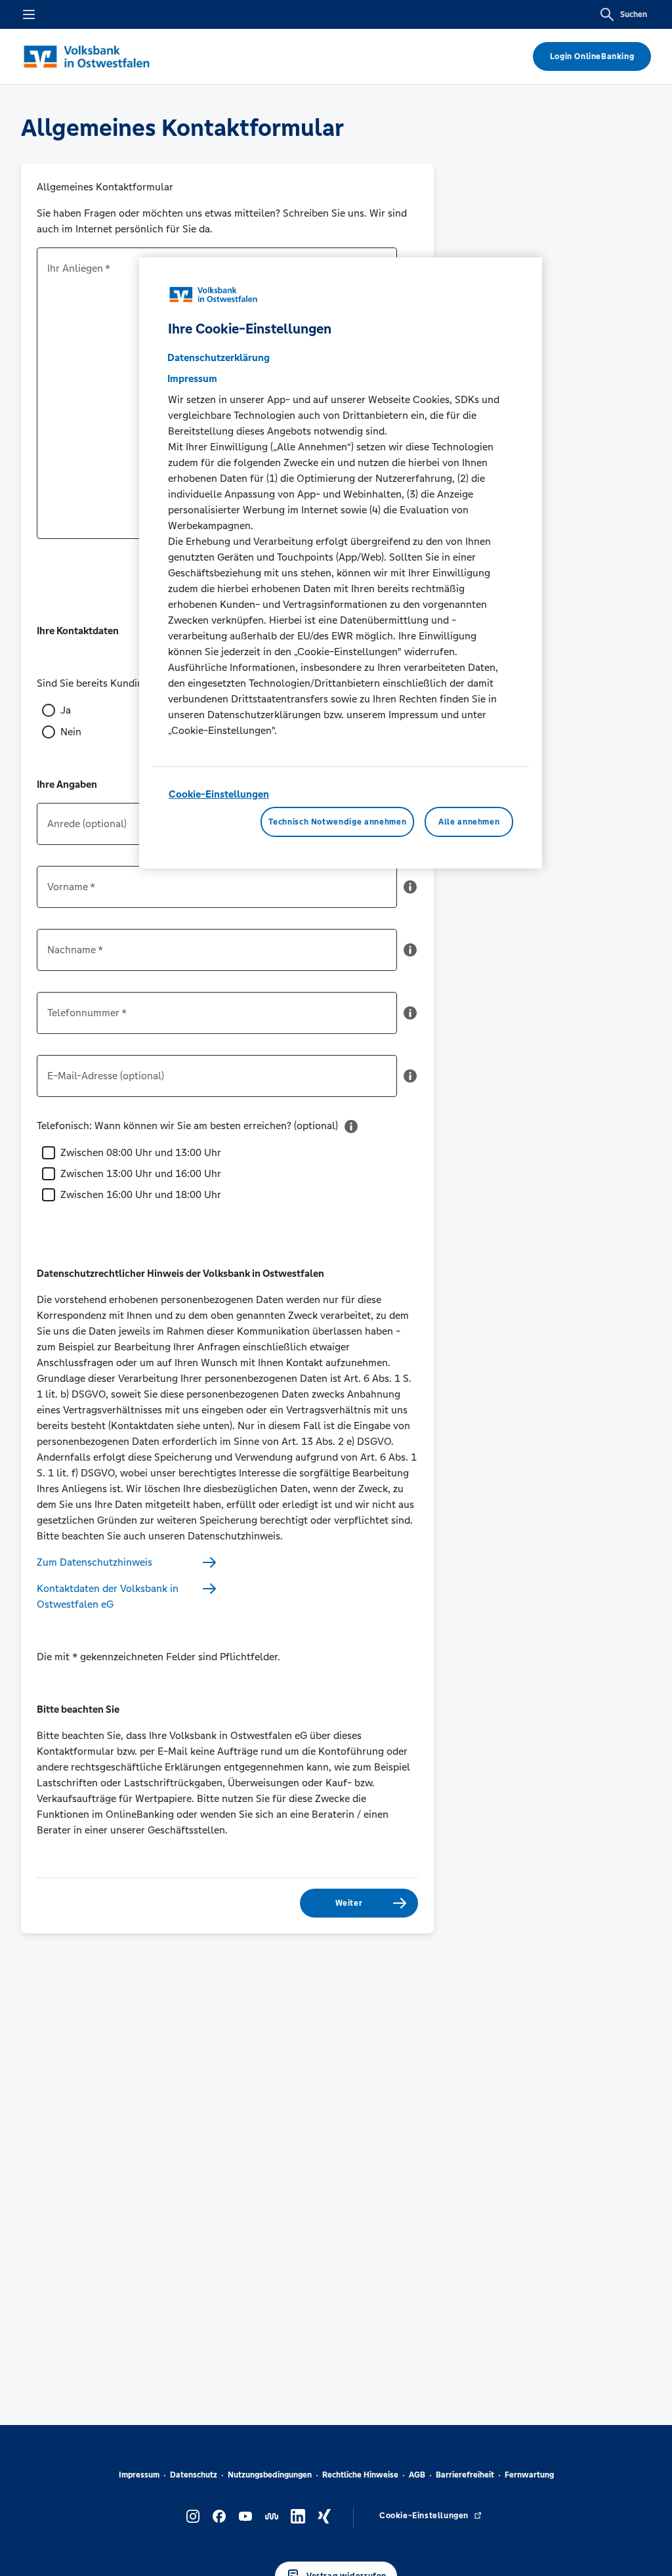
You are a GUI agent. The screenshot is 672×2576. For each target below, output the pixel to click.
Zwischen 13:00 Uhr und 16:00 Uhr (141, 1173)
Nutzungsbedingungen (270, 2475)
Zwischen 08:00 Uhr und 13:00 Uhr (141, 1152)
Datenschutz (194, 2475)
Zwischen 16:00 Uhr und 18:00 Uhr (141, 1194)
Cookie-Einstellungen (219, 794)
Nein (71, 732)
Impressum (139, 2475)
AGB (417, 2475)
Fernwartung (529, 2475)
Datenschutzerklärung (219, 357)
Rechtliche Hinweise (360, 2475)
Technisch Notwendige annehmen (337, 822)
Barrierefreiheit (465, 2475)
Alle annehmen (469, 822)
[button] (410, 892)
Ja (66, 710)
